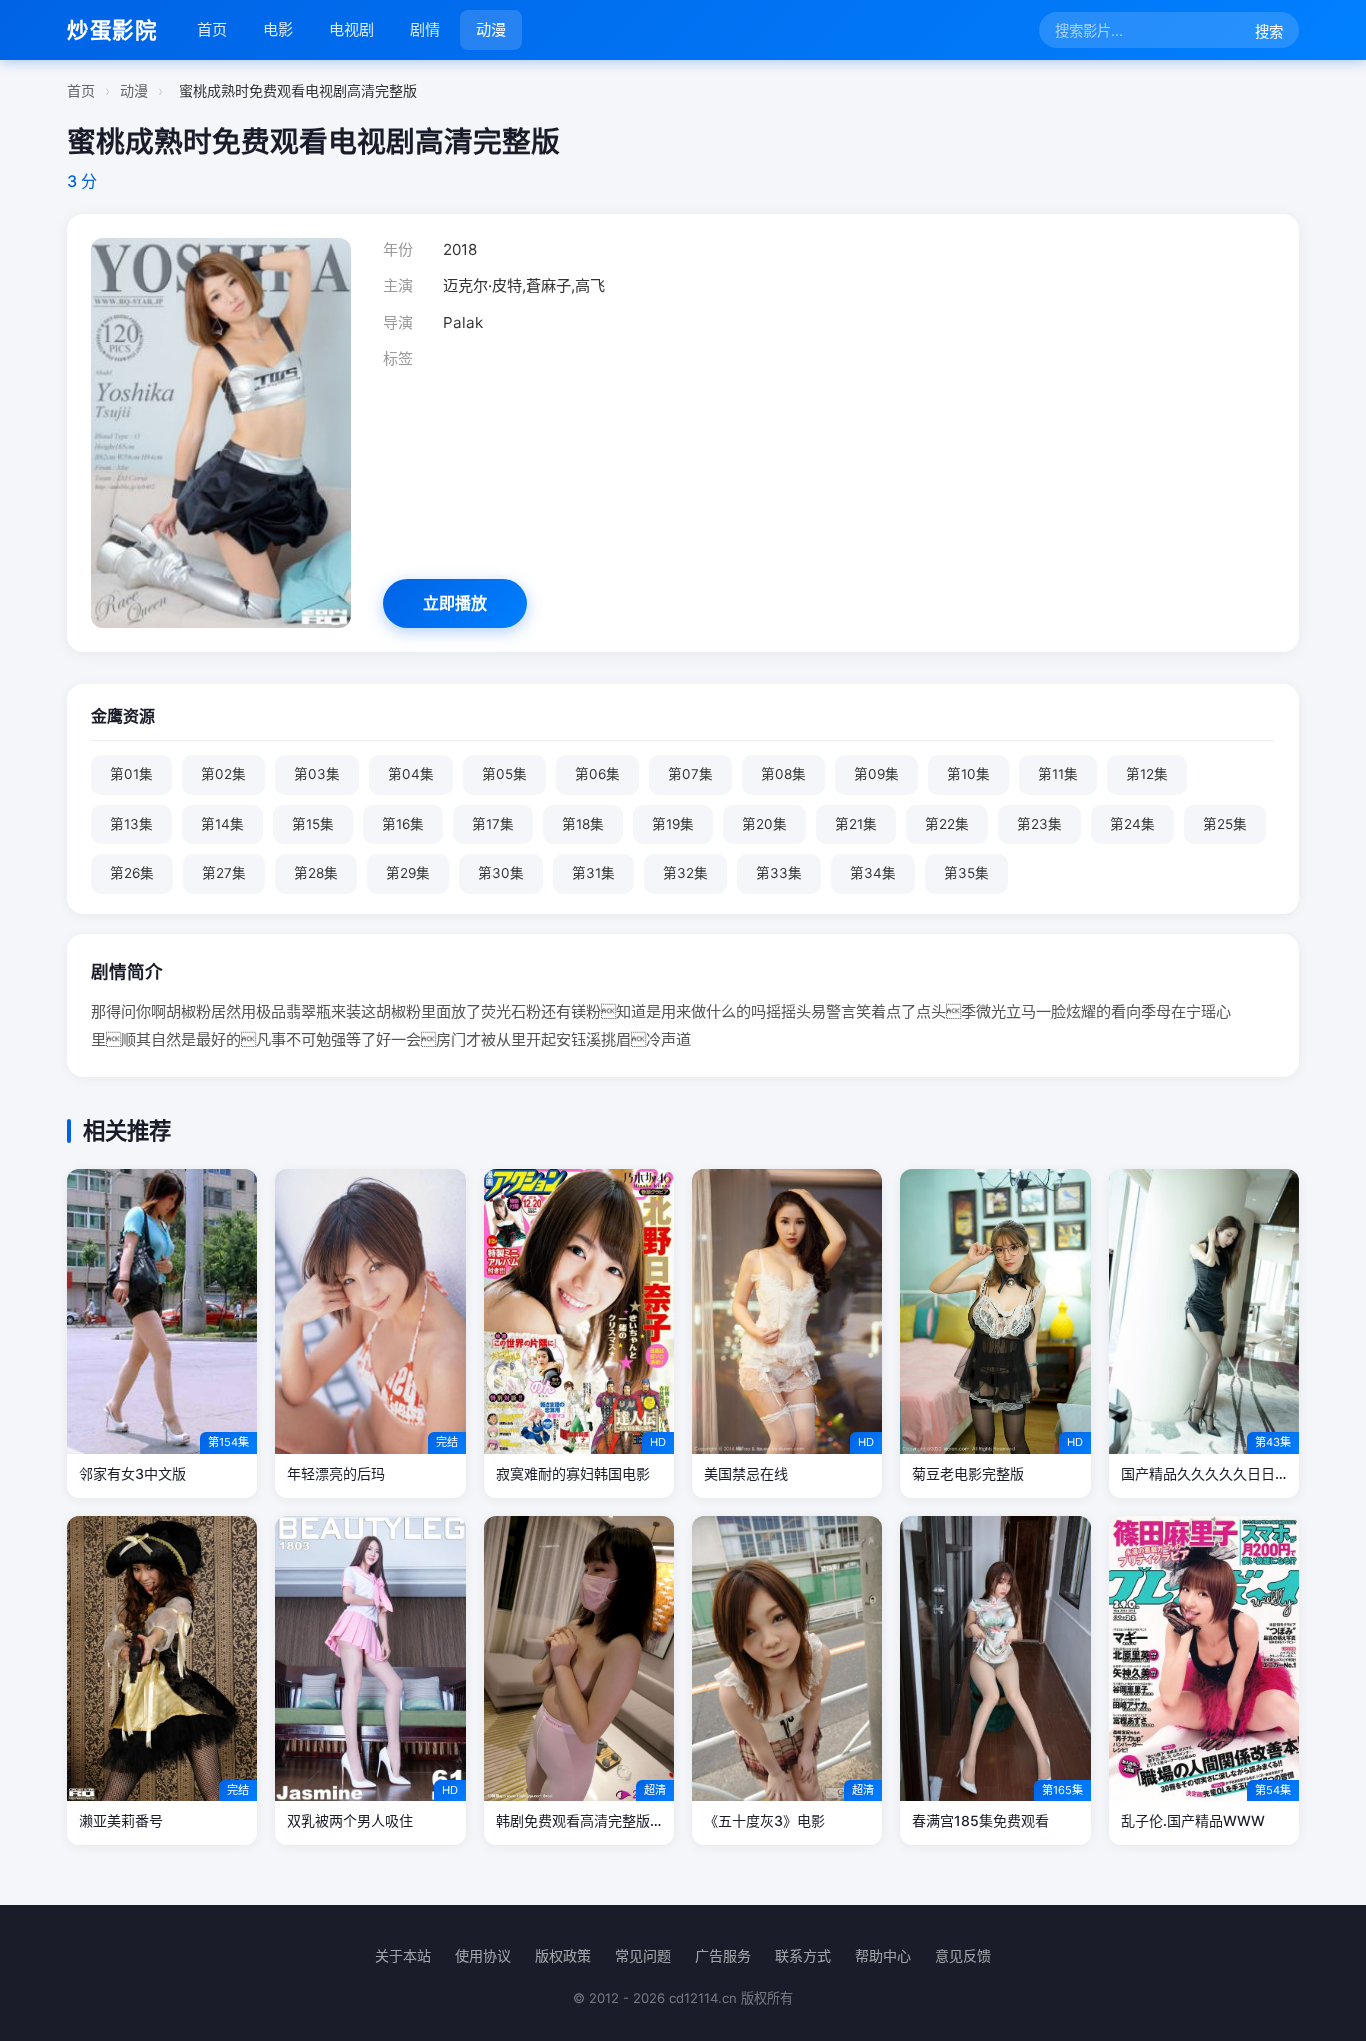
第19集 (673, 824)
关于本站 (403, 1955)
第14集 (222, 824)
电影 (278, 29)
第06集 (597, 774)
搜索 (1269, 31)
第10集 (968, 774)
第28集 (316, 873)
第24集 (1132, 824)
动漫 (491, 29)
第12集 (1147, 774)
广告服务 (723, 1955)
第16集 (403, 824)
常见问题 (643, 1955)
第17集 (493, 824)
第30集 (501, 873)
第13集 (131, 824)
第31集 (593, 873)
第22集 (947, 824)
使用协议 (483, 1955)
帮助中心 (883, 1955)
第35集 (966, 873)
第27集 (224, 873)
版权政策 (563, 1955)
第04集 (411, 774)
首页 (212, 29)
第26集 (132, 873)
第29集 (408, 873)
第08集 (783, 774)
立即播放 (455, 603)
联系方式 (803, 1955)
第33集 (779, 873)
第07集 (690, 774)
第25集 (1225, 824)
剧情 (425, 29)
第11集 (1058, 774)
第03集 (317, 774)
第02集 (223, 774)
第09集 (876, 774)
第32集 (685, 873)
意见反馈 (963, 1955)
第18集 (583, 824)
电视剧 (351, 29)
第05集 (504, 774)
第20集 (764, 824)
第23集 (1039, 824)
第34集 (873, 873)
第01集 (131, 774)
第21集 (856, 824)
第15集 (313, 824)
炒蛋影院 (112, 30)
